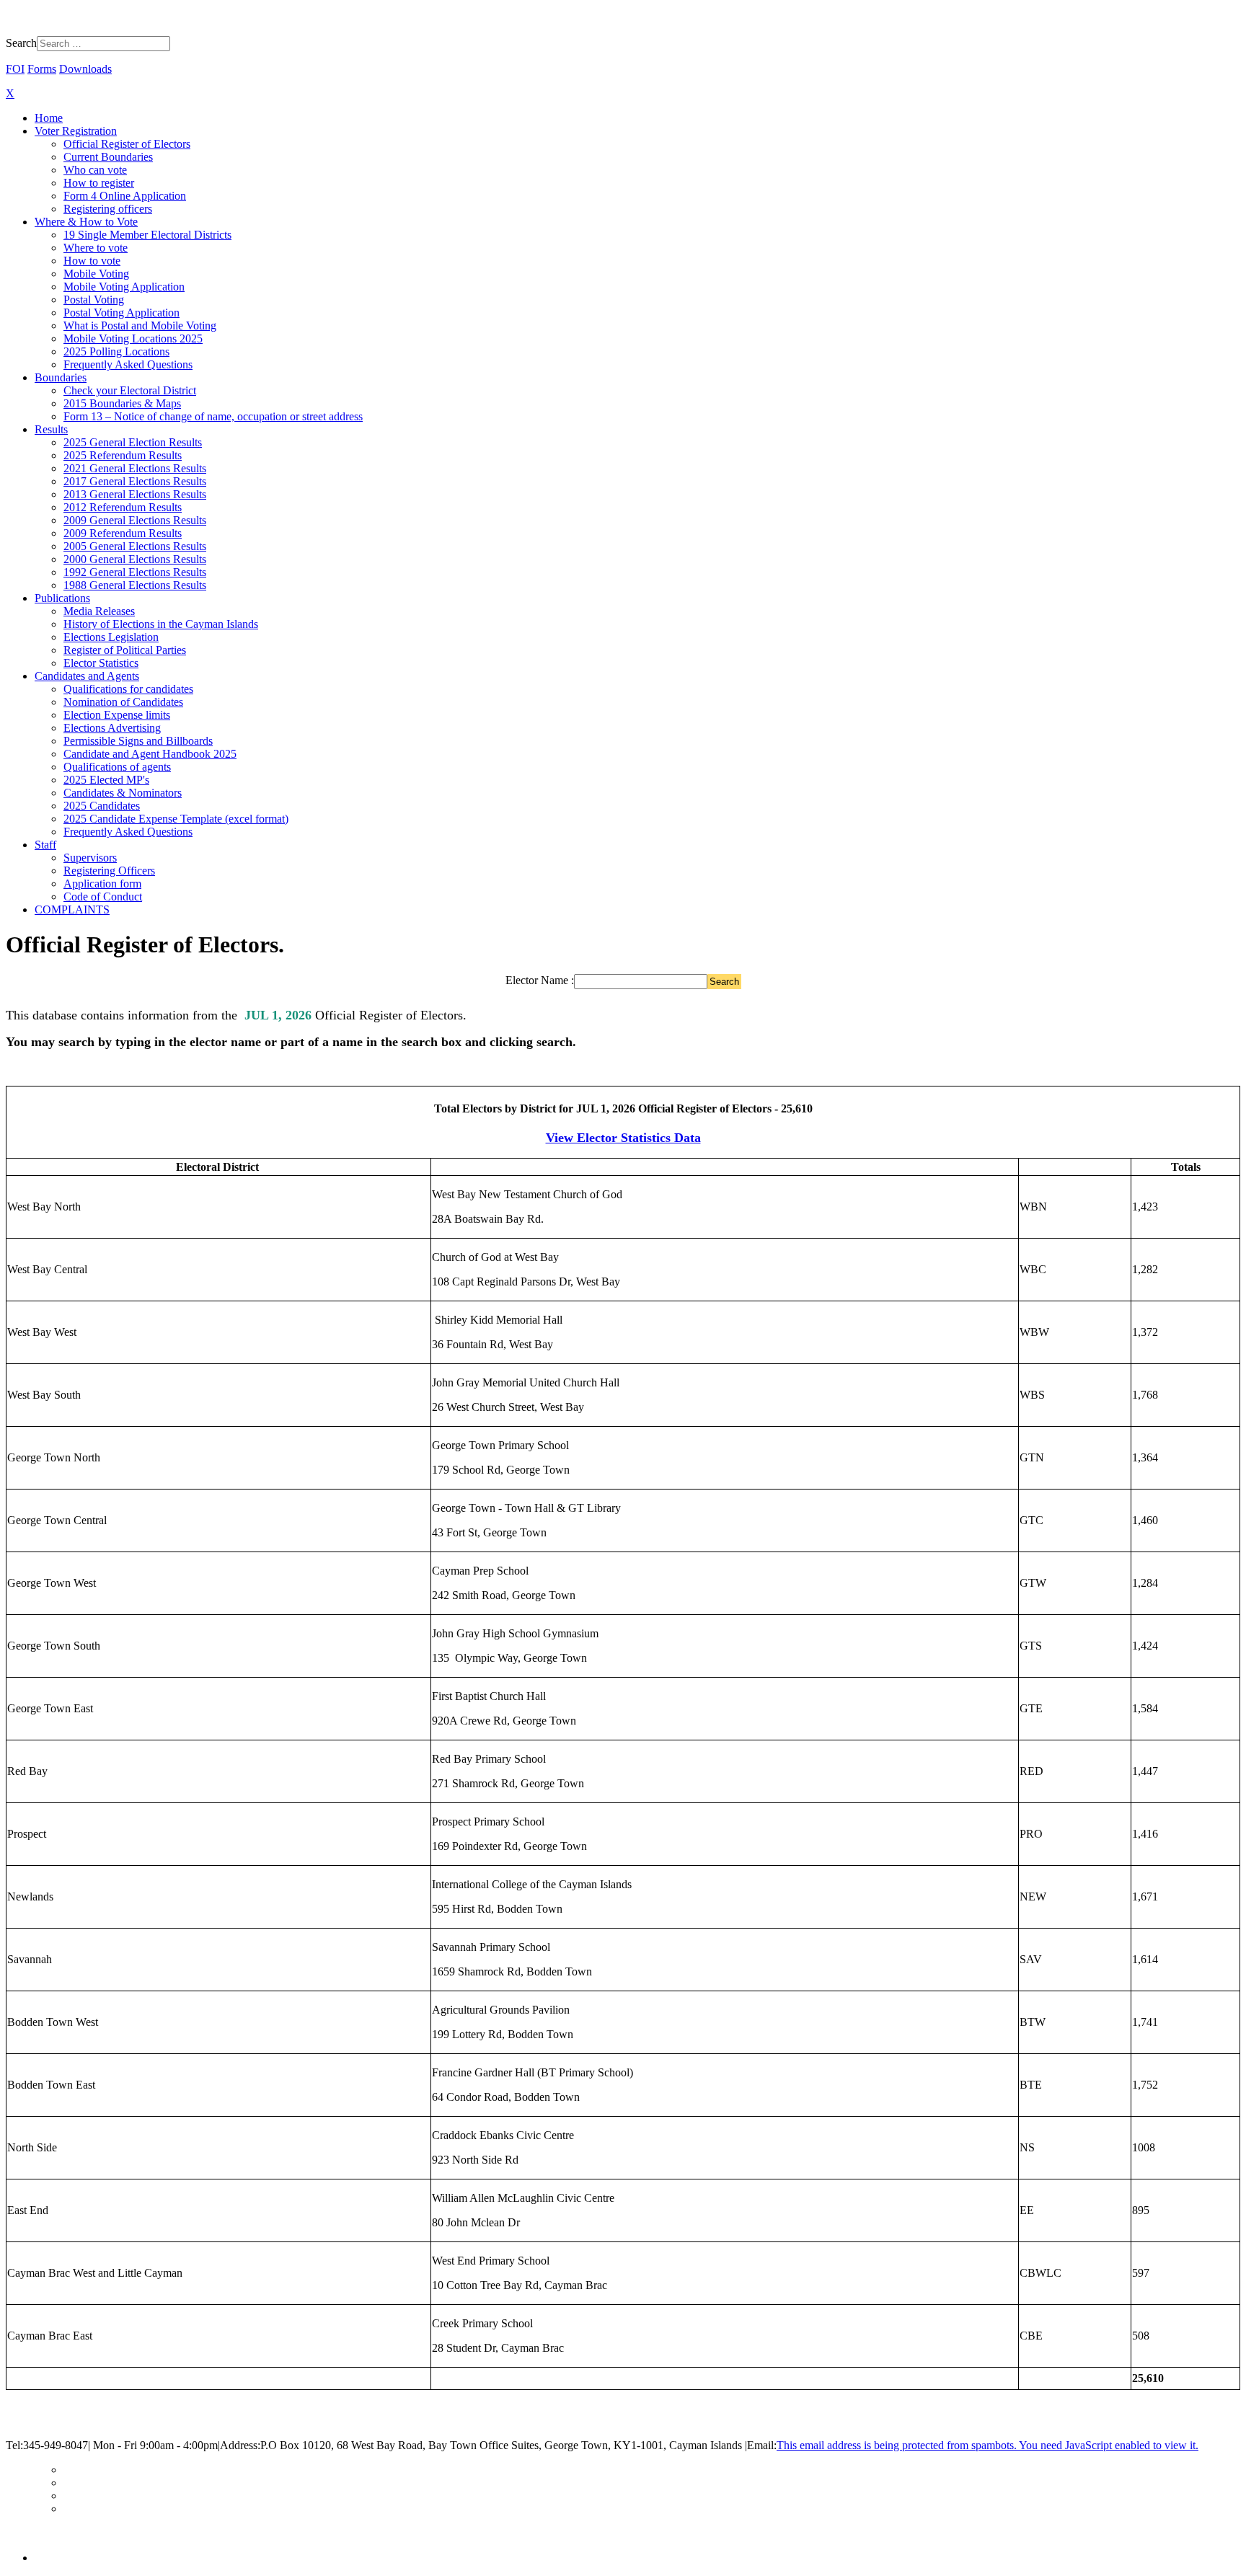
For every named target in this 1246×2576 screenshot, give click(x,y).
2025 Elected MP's (106, 780)
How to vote (92, 261)
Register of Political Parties (125, 650)
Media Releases (99, 611)
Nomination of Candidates (123, 702)
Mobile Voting (96, 274)
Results (51, 429)
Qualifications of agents (117, 767)
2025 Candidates (102, 806)
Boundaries (61, 377)
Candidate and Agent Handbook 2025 (150, 754)
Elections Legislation (111, 637)
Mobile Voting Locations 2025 (133, 338)
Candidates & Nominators (123, 793)
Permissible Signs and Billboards (138, 741)
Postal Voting (94, 300)
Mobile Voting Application (124, 287)
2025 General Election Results (133, 442)
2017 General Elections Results (135, 481)
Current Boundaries (108, 157)
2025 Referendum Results (123, 455)
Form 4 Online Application (125, 196)
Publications (62, 598)
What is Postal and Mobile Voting (140, 326)
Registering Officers (109, 871)
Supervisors (90, 858)
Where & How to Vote (86, 222)
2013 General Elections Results (135, 494)
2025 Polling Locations (116, 351)
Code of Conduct (103, 897)
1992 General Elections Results (135, 572)
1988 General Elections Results (135, 585)
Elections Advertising (112, 728)
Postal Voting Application (121, 313)
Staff (45, 845)
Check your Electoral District (130, 390)
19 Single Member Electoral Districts (147, 235)
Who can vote (95, 170)
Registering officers (108, 209)
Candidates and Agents (87, 676)
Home (49, 118)
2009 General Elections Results (135, 520)
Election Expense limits (117, 715)
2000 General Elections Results (135, 559)
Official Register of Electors (127, 144)
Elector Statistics (101, 663)
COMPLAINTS (72, 909)
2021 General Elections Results (135, 468)
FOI (15, 69)
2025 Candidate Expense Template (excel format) (176, 819)
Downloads (85, 69)
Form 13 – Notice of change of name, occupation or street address (213, 416)
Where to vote (96, 248)
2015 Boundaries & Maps (122, 403)
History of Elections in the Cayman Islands (161, 624)
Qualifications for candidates (128, 689)
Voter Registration (76, 131)
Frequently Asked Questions (128, 364)
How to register (99, 183)
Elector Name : (540, 980)
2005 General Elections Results (135, 546)
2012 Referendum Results (123, 507)
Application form (102, 884)
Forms (42, 69)
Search (21, 43)
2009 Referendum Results (123, 533)
